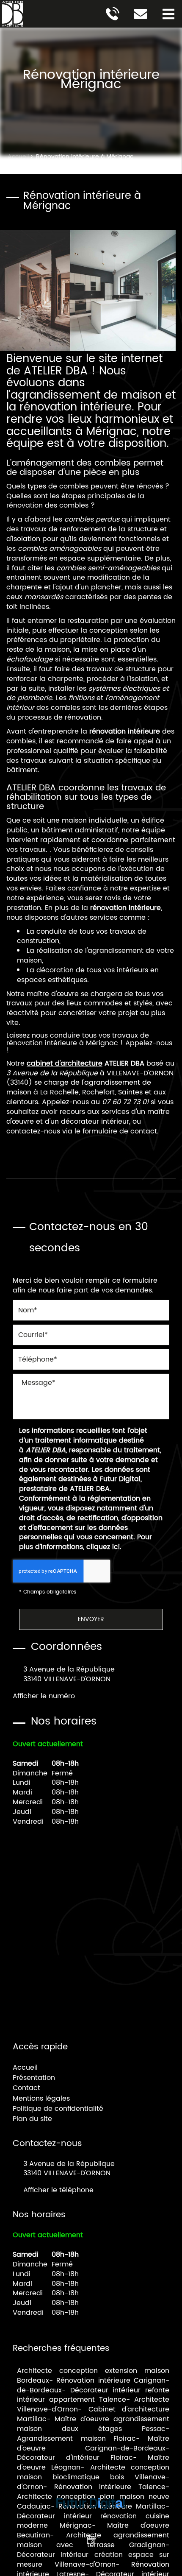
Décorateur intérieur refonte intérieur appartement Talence (93, 2395)
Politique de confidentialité (58, 2109)
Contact (26, 2088)
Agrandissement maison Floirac (76, 2439)
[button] (168, 14)
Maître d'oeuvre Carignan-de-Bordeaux (93, 2443)
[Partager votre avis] (91, 2540)
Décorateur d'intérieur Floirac (75, 2458)
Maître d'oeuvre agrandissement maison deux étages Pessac (93, 2424)
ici (116, 1547)
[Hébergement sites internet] (91, 2519)
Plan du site (32, 2119)
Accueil (25, 2068)
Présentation (34, 2078)
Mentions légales (41, 2099)
